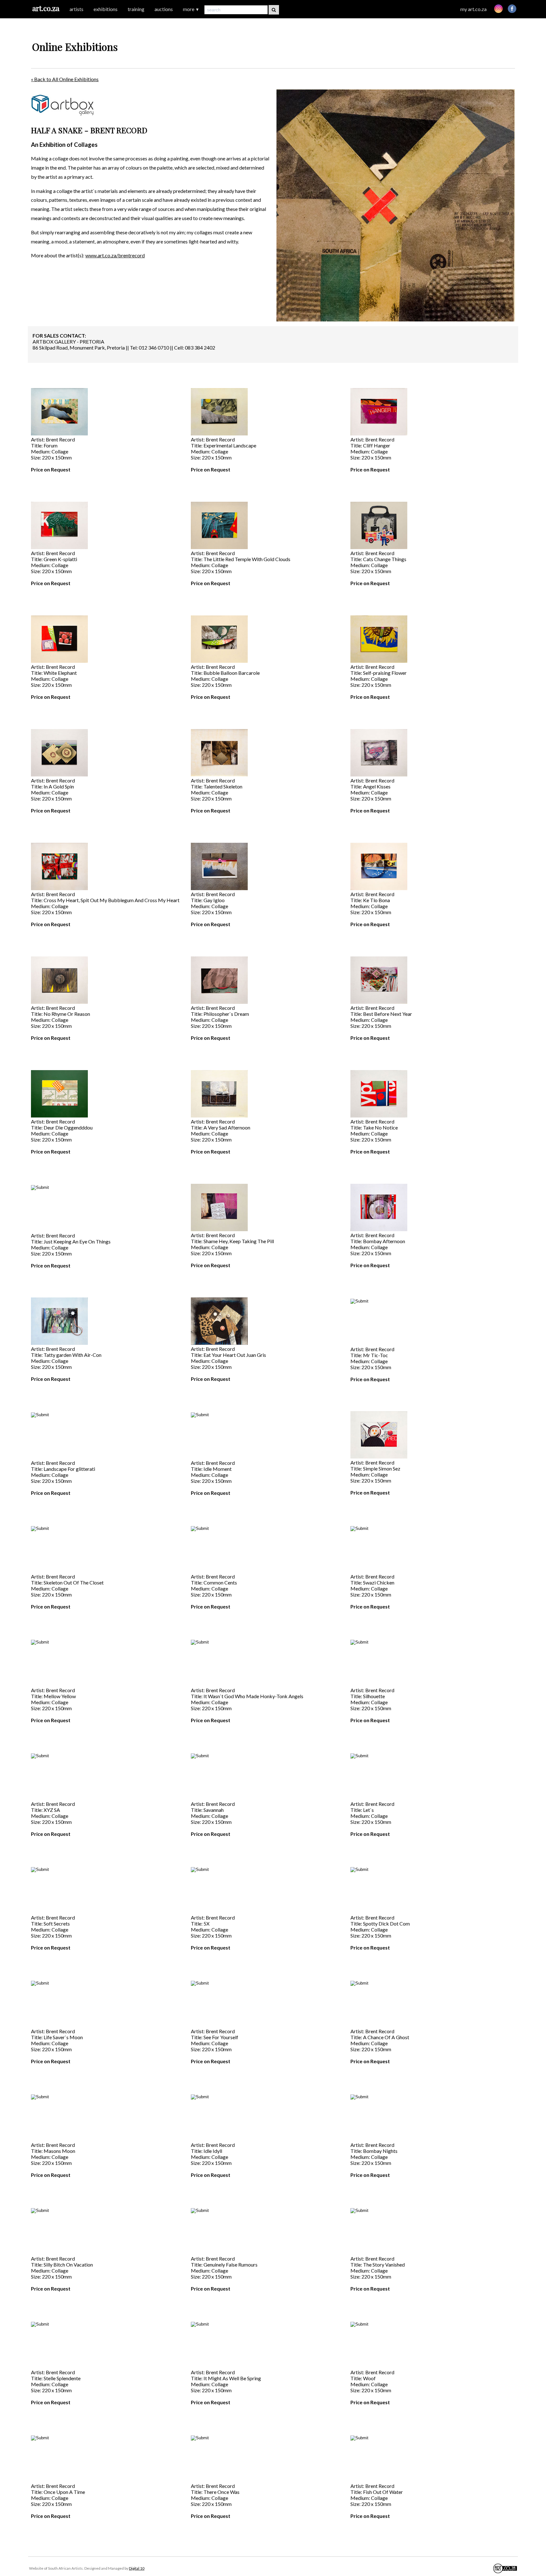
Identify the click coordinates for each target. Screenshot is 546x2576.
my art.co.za (473, 9)
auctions (164, 9)
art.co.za (46, 8)
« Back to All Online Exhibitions (65, 79)
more (191, 9)
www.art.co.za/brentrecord (115, 255)
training (136, 9)
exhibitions (106, 9)
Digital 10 (137, 2568)
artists (76, 9)
